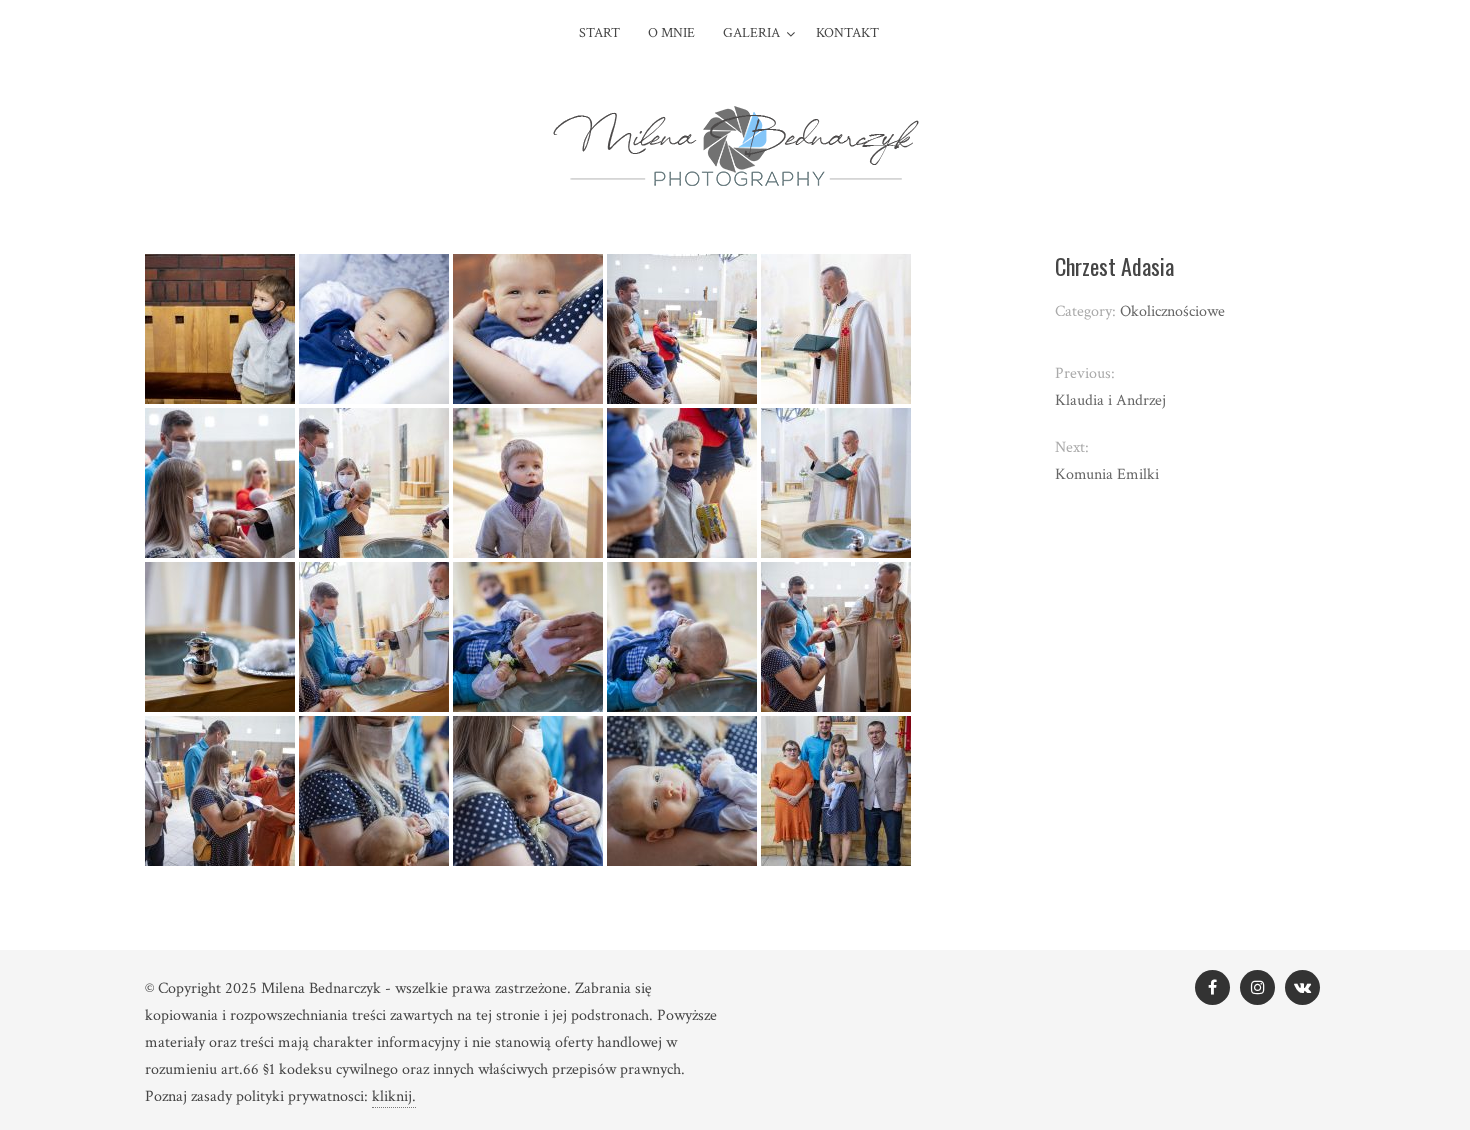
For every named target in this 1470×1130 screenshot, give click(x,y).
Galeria (751, 33)
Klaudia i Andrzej (1110, 400)
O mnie (671, 33)
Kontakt (847, 33)
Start (599, 33)
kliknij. (394, 1096)
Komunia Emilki (1107, 474)
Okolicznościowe (1172, 311)
